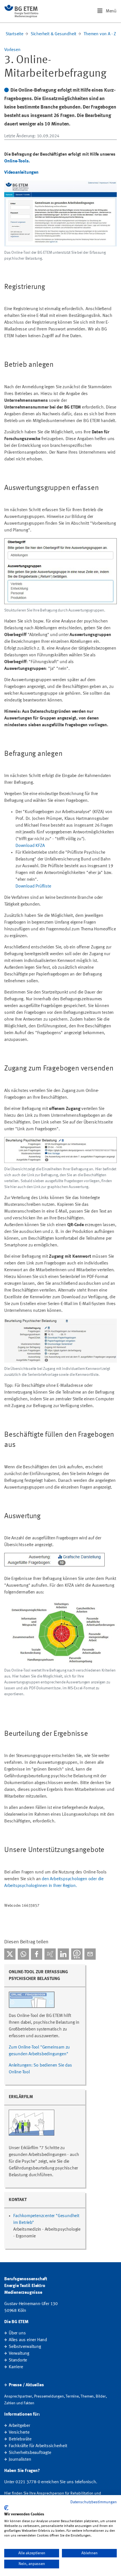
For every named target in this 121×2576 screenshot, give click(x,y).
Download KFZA (30, 846)
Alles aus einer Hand (28, 2340)
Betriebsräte (20, 2439)
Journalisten (20, 2460)
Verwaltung (19, 2354)
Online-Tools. (17, 161)
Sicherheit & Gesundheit (53, 34)
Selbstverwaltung (25, 2347)
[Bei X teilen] (10, 1954)
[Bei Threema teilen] (77, 1954)
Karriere (16, 2367)
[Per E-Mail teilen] (90, 1954)
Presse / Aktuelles (26, 2385)
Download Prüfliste (33, 886)
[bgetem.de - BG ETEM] (21, 11)
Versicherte (19, 2432)
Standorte (18, 2360)
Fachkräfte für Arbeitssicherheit (38, 2446)
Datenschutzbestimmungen (94, 2502)
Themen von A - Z (100, 34)
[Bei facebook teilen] (37, 1954)
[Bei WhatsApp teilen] (23, 1954)
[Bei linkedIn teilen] (63, 1954)
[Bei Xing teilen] (50, 1954)
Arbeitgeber (19, 2426)
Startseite (14, 34)
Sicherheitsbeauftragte (30, 2453)
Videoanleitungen (21, 173)
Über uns (17, 2333)
